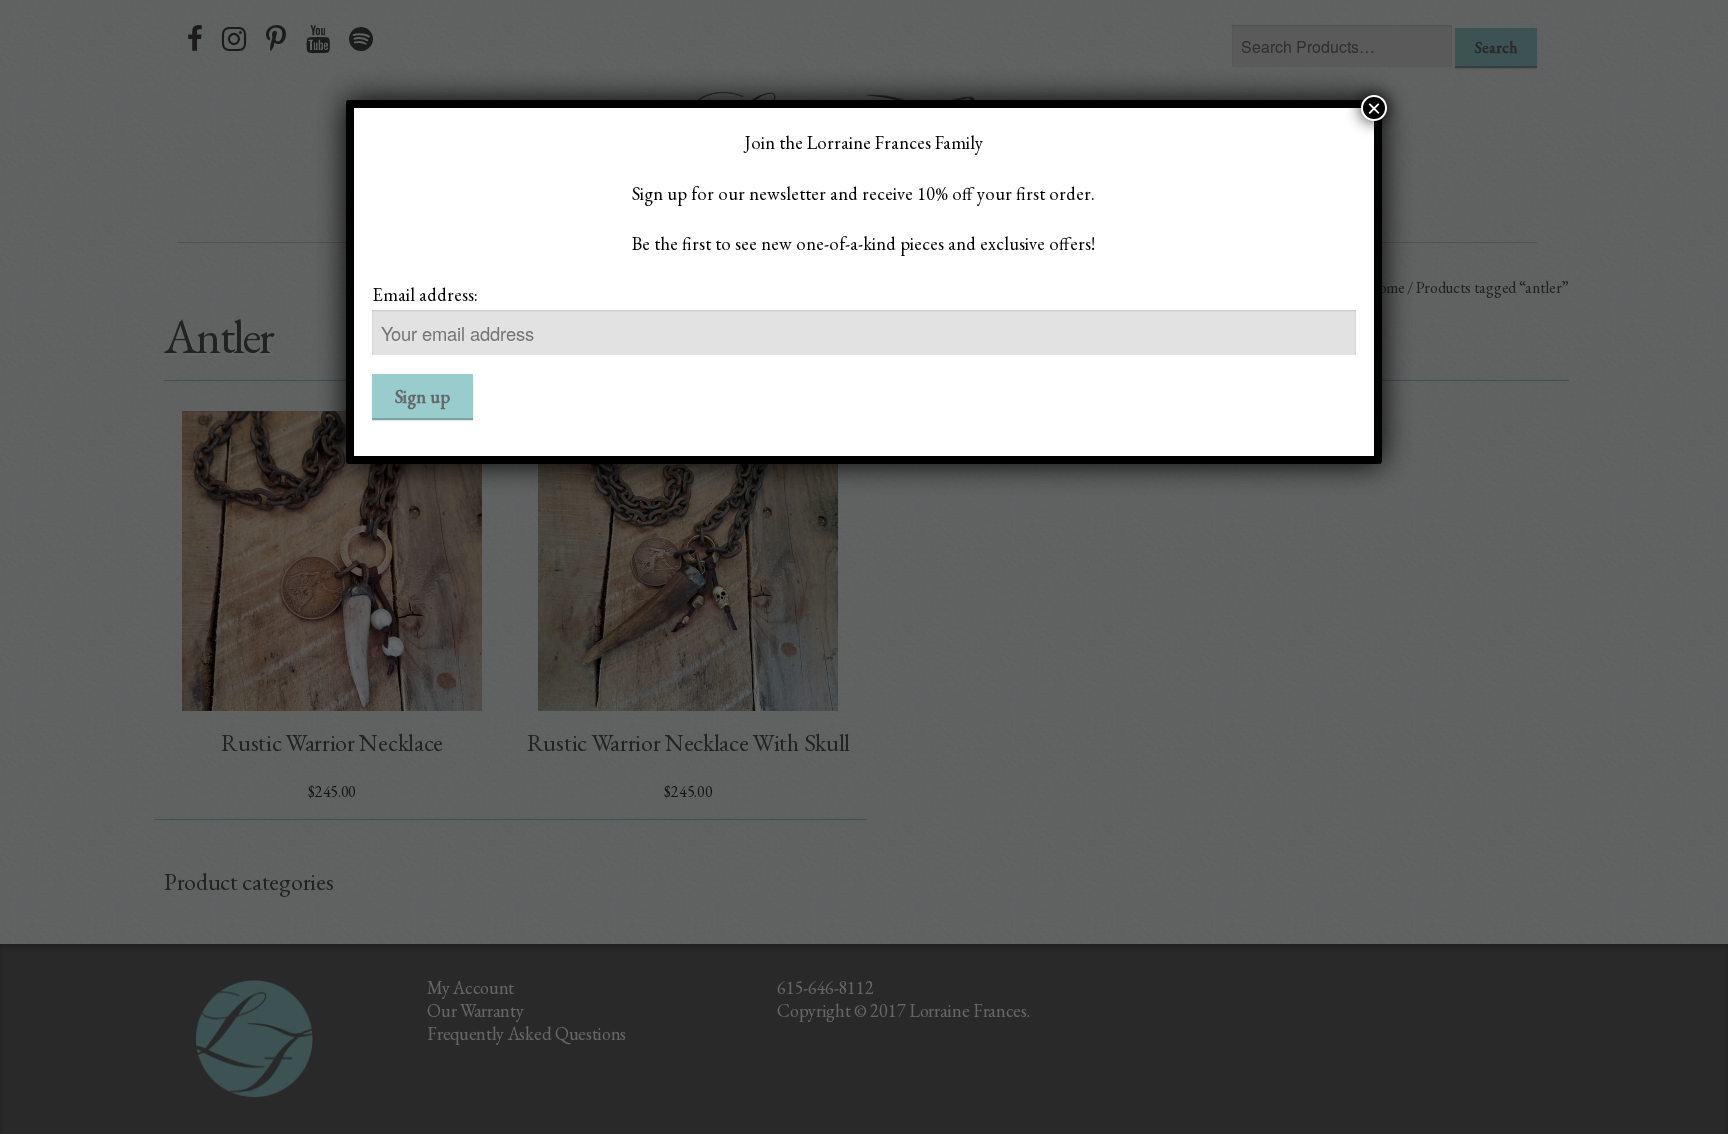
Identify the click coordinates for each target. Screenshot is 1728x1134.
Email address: (425, 294)
